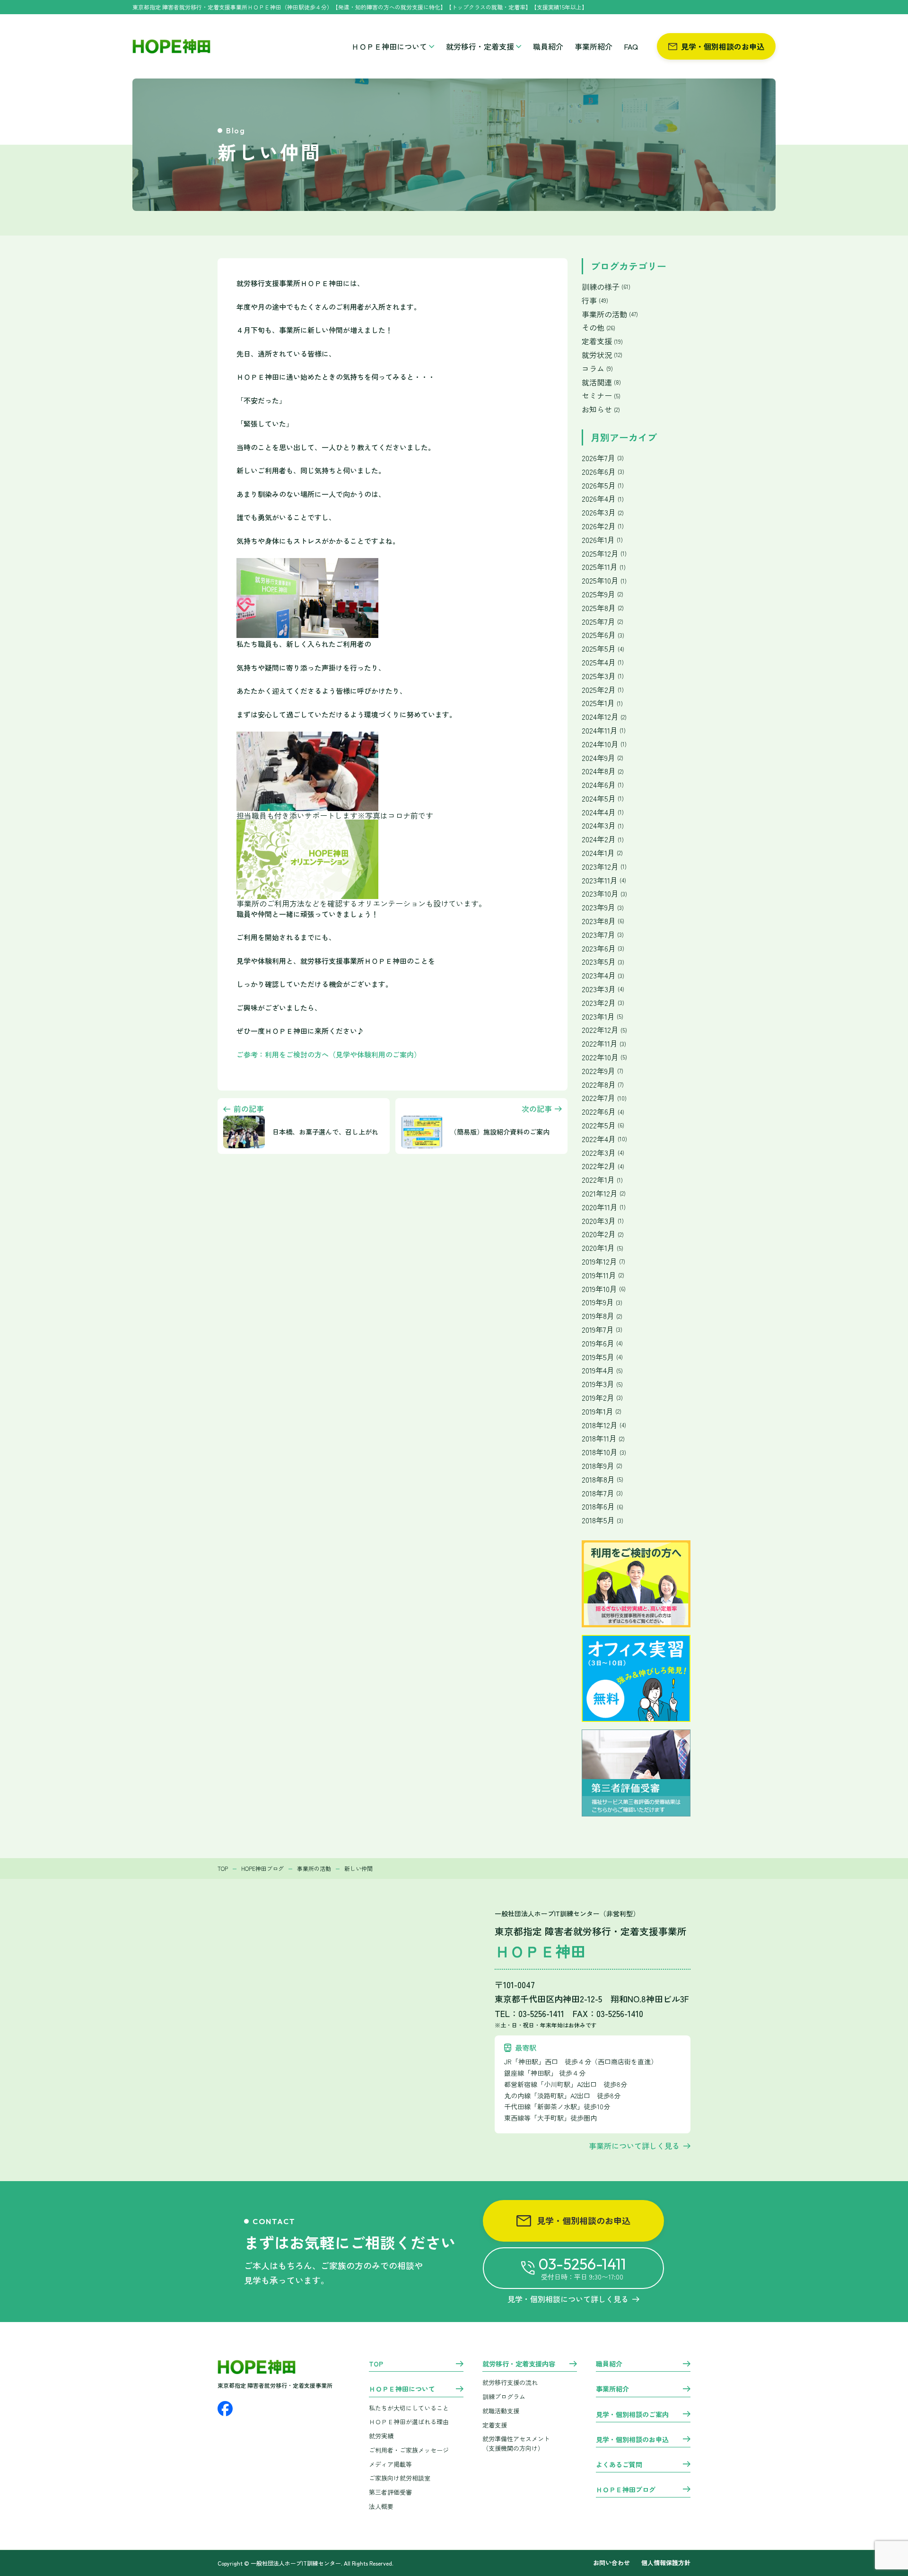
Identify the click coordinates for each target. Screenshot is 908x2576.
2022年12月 (604, 1030)
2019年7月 (602, 1330)
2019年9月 (602, 1302)
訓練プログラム (504, 2397)
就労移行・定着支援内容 (519, 2364)
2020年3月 (603, 1221)
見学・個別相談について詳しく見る (568, 2299)
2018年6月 (602, 1506)
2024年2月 (603, 839)
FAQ (631, 46)
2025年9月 (602, 594)
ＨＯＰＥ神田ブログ (626, 2490)
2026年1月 (602, 540)
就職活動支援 (501, 2411)
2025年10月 (604, 581)
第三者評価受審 (390, 2492)
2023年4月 (603, 975)
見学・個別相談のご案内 (632, 2415)
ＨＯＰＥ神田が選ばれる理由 (409, 2422)
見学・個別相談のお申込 (723, 46)
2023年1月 (602, 1017)
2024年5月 (603, 799)
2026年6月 (603, 472)
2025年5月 (603, 649)
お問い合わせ (611, 2563)
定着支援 (602, 341)
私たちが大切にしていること (409, 2408)
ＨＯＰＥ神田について (389, 46)
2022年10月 (604, 1057)
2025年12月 (604, 554)
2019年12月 (603, 1262)
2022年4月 (604, 1139)
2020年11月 (604, 1207)
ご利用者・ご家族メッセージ (409, 2450)
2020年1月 (602, 1248)
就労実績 (381, 2436)
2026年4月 (603, 499)
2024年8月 (603, 771)
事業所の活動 (610, 314)
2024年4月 (603, 812)
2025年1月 (602, 703)
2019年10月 (604, 1289)
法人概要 (381, 2506)
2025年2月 (603, 690)
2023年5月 (603, 962)
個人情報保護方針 (666, 2563)
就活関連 (601, 382)
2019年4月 (602, 1370)
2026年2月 (603, 526)
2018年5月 (602, 1520)
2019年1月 (602, 1411)
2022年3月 (603, 1153)
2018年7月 (602, 1493)
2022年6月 (603, 1112)
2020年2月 (603, 1234)
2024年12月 (604, 717)
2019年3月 (602, 1384)
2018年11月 (603, 1438)
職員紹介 (548, 46)
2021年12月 (604, 1193)
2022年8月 (603, 1085)
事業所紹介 (594, 46)
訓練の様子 (606, 287)
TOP (376, 2364)
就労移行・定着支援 (480, 46)
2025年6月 (603, 635)
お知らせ (601, 409)
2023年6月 (603, 948)
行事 (595, 301)
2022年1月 (602, 1180)
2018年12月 (604, 1425)
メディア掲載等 (390, 2464)
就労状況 (602, 355)
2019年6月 (602, 1343)
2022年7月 (604, 1098)
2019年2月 (602, 1398)
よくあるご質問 (619, 2465)
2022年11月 (604, 1043)
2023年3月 (603, 989)
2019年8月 (602, 1316)
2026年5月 (603, 485)
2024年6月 (603, 785)
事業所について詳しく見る (634, 2146)
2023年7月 (603, 935)
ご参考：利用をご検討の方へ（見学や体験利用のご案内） (329, 1054)
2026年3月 (603, 512)
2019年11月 (603, 1275)
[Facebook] (225, 2409)
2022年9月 (602, 1071)
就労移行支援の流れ (510, 2382)
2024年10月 (604, 744)
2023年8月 (603, 921)
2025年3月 (603, 676)
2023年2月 (603, 1003)
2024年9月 (602, 758)
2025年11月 (604, 567)
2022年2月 (603, 1166)
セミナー (601, 396)
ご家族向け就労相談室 (400, 2478)
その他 (598, 327)
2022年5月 (603, 1125)
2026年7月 (603, 458)
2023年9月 (603, 907)
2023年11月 (604, 880)
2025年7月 (602, 622)
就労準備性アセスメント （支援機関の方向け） (516, 2444)
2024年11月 (604, 730)
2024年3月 (603, 825)
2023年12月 (604, 867)
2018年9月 (602, 1466)
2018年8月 (602, 1480)
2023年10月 (604, 894)
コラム (597, 369)
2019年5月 (602, 1357)
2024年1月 (602, 853)
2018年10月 (604, 1452)
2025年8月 (603, 608)
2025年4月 (603, 662)
